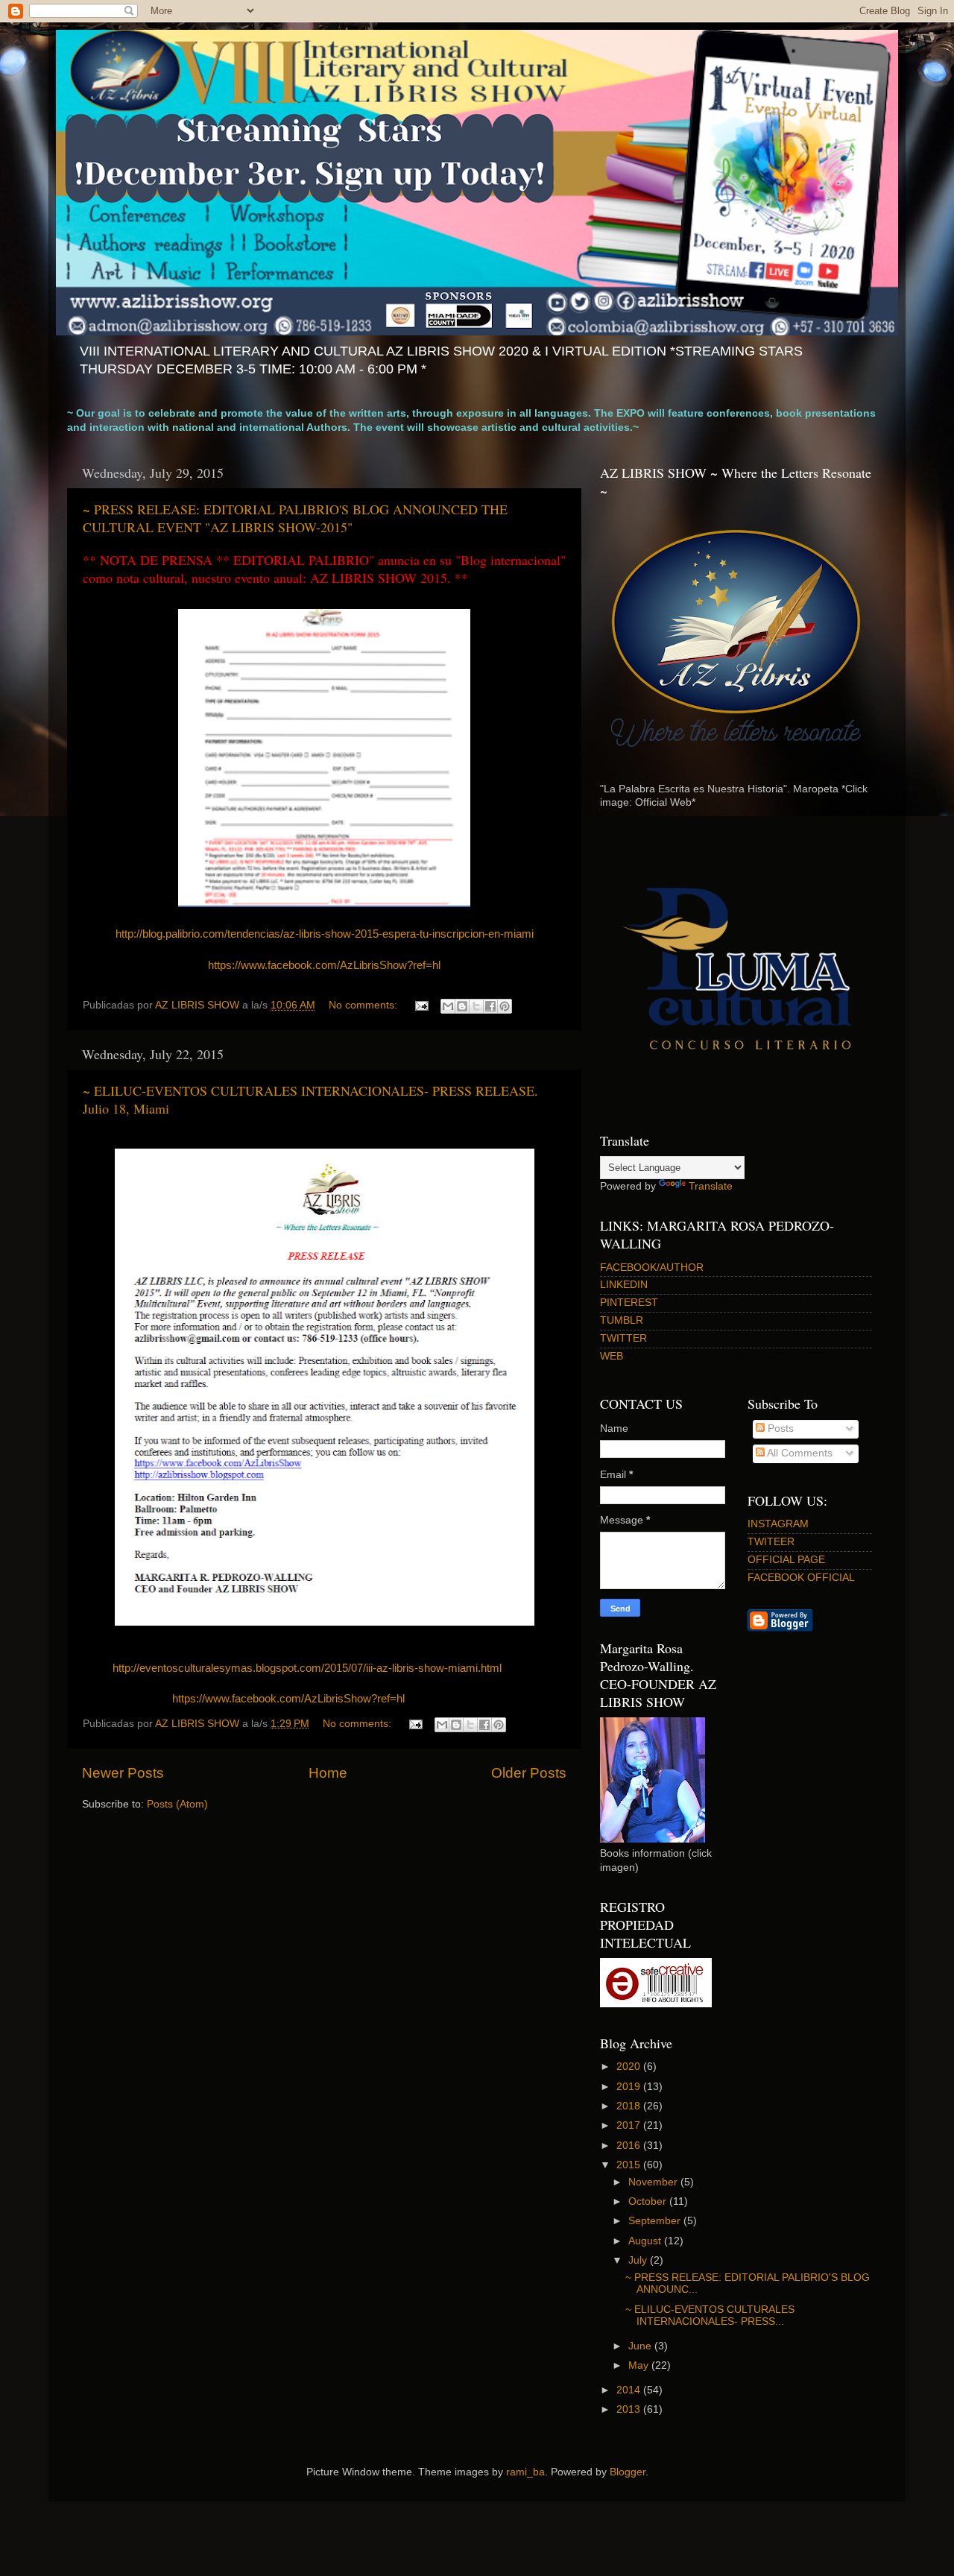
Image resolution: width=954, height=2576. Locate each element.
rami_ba (525, 2472)
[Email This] (448, 1006)
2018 (630, 2106)
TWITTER (623, 1338)
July (639, 2260)
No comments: (364, 1005)
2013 (630, 2409)
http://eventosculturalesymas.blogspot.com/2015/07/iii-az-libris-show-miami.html (307, 1668)
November (654, 2182)
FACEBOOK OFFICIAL (801, 1578)
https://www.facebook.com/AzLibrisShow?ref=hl (324, 965)
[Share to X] (476, 1006)
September (656, 2221)
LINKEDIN (624, 1285)
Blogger (628, 2472)
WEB (612, 1356)
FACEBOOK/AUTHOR (652, 1268)
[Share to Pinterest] (505, 1006)
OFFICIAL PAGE (786, 1560)
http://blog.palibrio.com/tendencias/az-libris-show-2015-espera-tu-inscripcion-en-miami (325, 934)
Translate (711, 1186)
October (649, 2201)
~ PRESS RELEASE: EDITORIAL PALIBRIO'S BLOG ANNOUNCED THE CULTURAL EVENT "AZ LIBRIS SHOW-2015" (295, 518)
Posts (779, 1429)
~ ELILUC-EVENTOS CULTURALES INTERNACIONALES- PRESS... (710, 2315)
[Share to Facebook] (490, 1006)
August (646, 2241)
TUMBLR (622, 1320)
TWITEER (771, 1542)
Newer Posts (123, 1773)
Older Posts (529, 1773)
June (641, 2346)
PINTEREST (629, 1303)
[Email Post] (421, 1005)
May (640, 2365)
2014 (630, 2390)
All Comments (799, 1453)
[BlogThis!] (462, 1006)
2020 (630, 2067)
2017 (630, 2125)
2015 (630, 2165)
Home (328, 1773)
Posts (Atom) (177, 1804)
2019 (630, 2087)
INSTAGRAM (778, 1524)
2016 (630, 2146)
